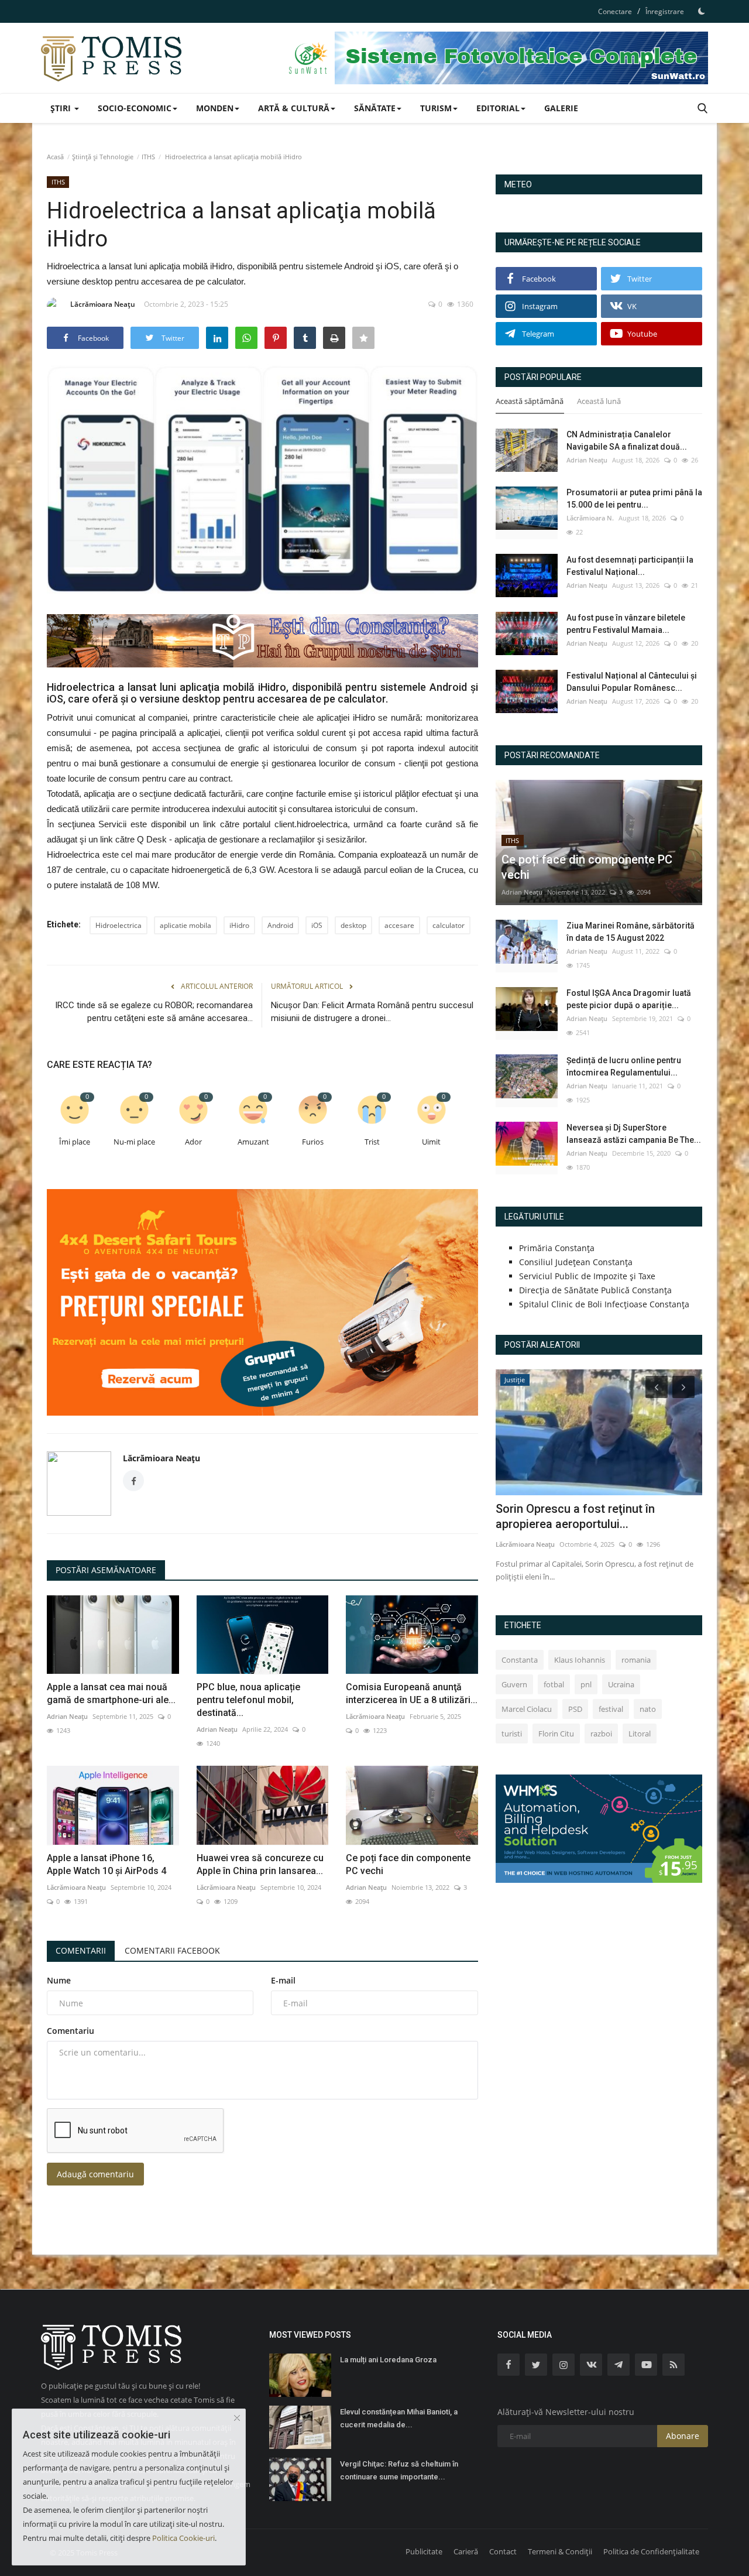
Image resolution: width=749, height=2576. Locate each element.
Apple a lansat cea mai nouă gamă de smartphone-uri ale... (111, 1693)
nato (648, 1709)
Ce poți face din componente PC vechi (408, 1864)
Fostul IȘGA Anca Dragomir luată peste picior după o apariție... (629, 999)
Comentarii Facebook (172, 1950)
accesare (399, 925)
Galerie (561, 108)
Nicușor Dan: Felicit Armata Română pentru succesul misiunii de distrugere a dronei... (372, 1012)
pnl (586, 1684)
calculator (449, 925)
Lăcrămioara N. (590, 518)
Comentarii (81, 1950)
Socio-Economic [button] (135, 108)
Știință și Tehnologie (103, 157)
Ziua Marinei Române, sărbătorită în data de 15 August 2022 (631, 932)
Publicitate (424, 2551)
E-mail (283, 1980)
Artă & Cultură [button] (294, 108)
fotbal (554, 1684)
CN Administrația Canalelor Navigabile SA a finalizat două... (627, 441)
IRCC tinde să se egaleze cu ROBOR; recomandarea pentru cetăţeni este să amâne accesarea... (154, 1012)
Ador (193, 1142)
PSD (575, 1709)
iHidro (239, 925)
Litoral (640, 1734)
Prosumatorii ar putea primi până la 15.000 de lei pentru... (634, 499)
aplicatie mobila (185, 925)
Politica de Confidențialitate (651, 2551)
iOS (317, 925)
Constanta (520, 1660)
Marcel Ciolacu (527, 1709)
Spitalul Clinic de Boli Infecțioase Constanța (604, 1304)
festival (611, 1709)
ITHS (148, 157)
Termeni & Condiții (560, 2551)
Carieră (466, 2551)
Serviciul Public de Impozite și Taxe (587, 1276)
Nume (59, 1980)
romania (636, 1660)
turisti (512, 1734)
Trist (372, 1142)
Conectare (615, 11)
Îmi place (75, 1142)
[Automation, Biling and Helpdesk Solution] (599, 1827)
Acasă (55, 157)
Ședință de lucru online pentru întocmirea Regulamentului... (624, 1066)
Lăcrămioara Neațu (103, 304)
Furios (313, 1142)
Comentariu (71, 2031)
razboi (601, 1734)
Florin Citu (556, 1734)
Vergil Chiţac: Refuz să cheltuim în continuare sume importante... (399, 2470)
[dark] (702, 11)
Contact (503, 2551)
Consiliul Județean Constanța (576, 1262)
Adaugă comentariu (95, 2174)
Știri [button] (62, 108)
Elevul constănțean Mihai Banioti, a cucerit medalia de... (399, 2418)
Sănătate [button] (375, 108)
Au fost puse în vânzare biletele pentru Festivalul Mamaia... (626, 624)
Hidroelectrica (118, 925)
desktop (353, 925)
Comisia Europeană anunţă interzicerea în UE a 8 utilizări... (412, 1693)
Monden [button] (215, 108)
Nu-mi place (134, 1142)
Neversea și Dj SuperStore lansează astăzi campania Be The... (634, 1134)
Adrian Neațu (67, 1716)
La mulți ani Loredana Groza (388, 2360)
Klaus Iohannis (580, 1660)
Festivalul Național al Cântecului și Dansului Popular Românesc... (632, 682)
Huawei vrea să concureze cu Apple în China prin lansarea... (260, 1864)
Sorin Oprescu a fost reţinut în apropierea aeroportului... (575, 1516)
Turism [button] (436, 108)
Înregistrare (665, 11)
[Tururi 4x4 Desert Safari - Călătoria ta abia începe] (262, 1302)
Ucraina (621, 1684)
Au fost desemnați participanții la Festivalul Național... (630, 566)
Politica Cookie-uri (183, 2538)
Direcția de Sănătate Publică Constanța (595, 1290)
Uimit (431, 1142)
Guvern (514, 1684)
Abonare (683, 2436)
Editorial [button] (498, 108)
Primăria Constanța (557, 1248)
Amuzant (253, 1142)
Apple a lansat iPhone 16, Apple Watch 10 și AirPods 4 (106, 1864)
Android (280, 925)
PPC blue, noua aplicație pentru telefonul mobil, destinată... (248, 1700)
